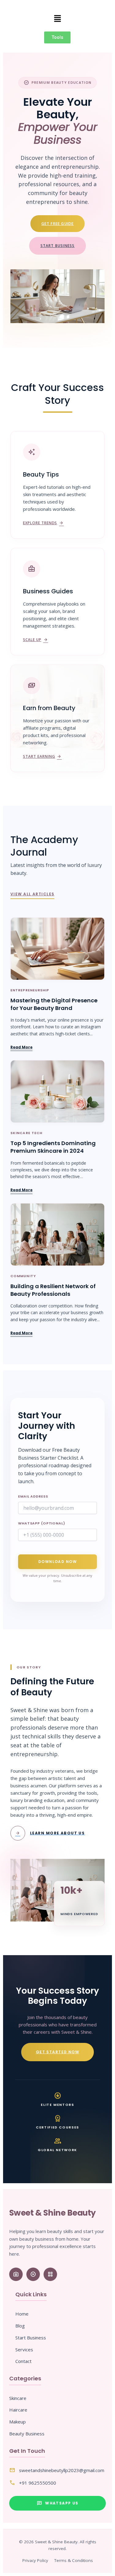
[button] (57, 19)
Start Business (58, 246)
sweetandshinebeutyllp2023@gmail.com (62, 2470)
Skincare (18, 2398)
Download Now (57, 1562)
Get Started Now (58, 2052)
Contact (23, 2361)
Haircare (18, 2410)
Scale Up (36, 640)
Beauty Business (27, 2434)
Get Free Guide (58, 224)
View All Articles (32, 894)
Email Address (33, 1496)
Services (24, 2349)
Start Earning (42, 757)
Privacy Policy (35, 2560)
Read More (21, 1047)
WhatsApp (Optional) (42, 1523)
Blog (20, 2326)
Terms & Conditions (74, 2560)
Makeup (17, 2422)
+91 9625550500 (38, 2483)
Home (22, 2314)
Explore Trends (43, 523)
